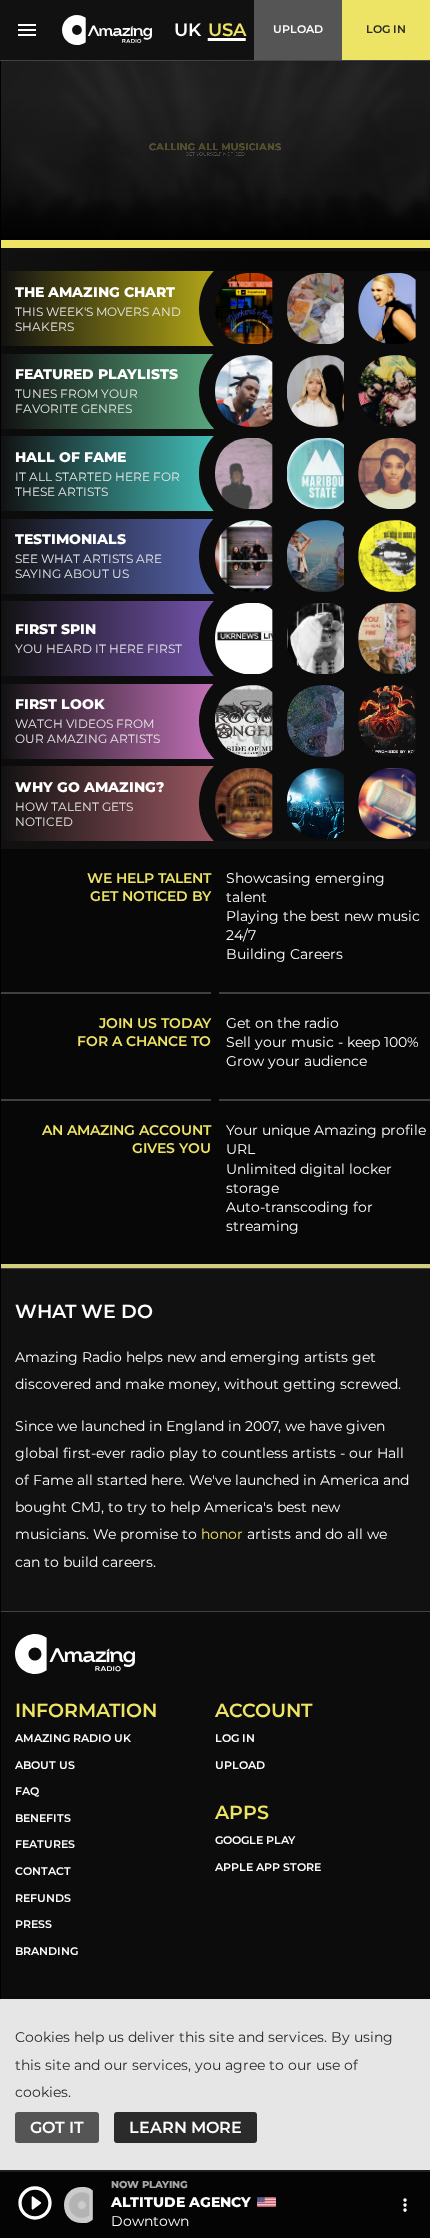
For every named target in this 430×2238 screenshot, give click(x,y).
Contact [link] (43, 1871)
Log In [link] (235, 1738)
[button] (107, 30)
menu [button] (27, 30)
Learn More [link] (185, 2127)
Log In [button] (386, 29)
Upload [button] (298, 29)
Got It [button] (57, 2127)
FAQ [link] (27, 1791)
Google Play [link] (255, 1840)
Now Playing (149, 2185)
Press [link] (33, 1924)
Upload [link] (240, 1765)
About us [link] (45, 1765)
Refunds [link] (43, 1898)
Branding (46, 1951)
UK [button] (187, 30)
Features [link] (45, 1844)
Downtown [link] (150, 2221)
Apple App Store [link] (268, 1867)
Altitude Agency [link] (181, 2202)
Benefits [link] (43, 1818)
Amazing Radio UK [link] (73, 1738)
